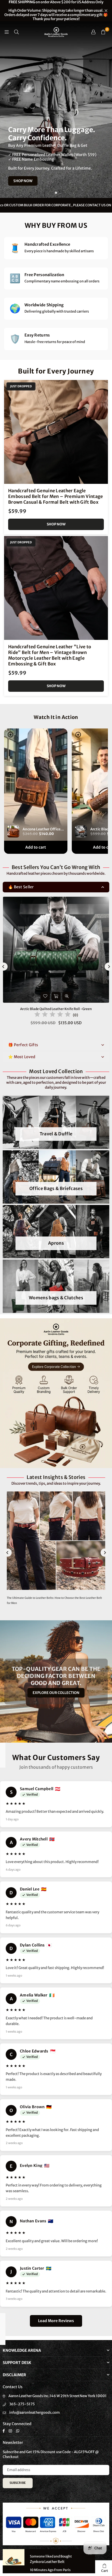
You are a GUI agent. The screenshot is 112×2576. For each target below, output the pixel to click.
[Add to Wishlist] (45, 996)
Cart (105, 2571)
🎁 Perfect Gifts (23, 1045)
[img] (52, 1015)
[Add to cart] (56, 996)
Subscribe (18, 2483)
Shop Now (56, 524)
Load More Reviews (56, 2321)
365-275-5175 (22, 2404)
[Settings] (93, 32)
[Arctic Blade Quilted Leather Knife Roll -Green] (56, 950)
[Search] (16, 32)
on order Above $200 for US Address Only (56, 11)
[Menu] (7, 32)
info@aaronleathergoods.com (35, 2413)
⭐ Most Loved (22, 1057)
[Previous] (8, 1553)
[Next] (105, 1553)
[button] (103, 32)
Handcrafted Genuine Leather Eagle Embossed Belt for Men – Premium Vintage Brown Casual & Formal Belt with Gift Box (56, 496)
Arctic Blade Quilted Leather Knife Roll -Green (56, 1009)
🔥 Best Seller (21, 887)
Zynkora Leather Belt (47, 2562)
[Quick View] (67, 996)
